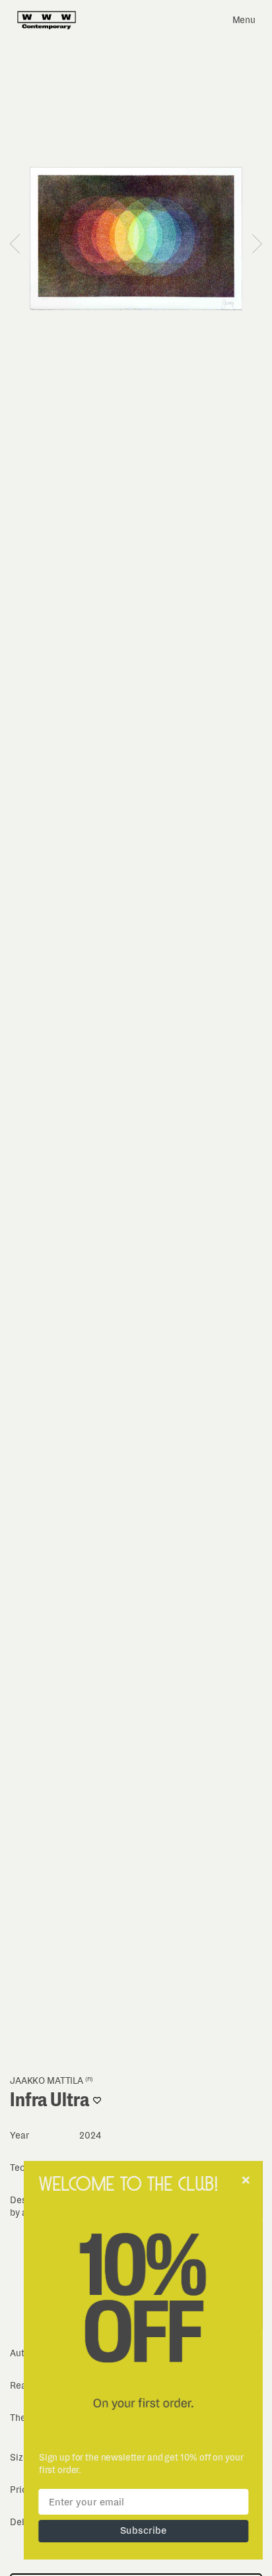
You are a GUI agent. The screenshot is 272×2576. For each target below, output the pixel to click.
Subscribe (136, 2530)
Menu (244, 20)
